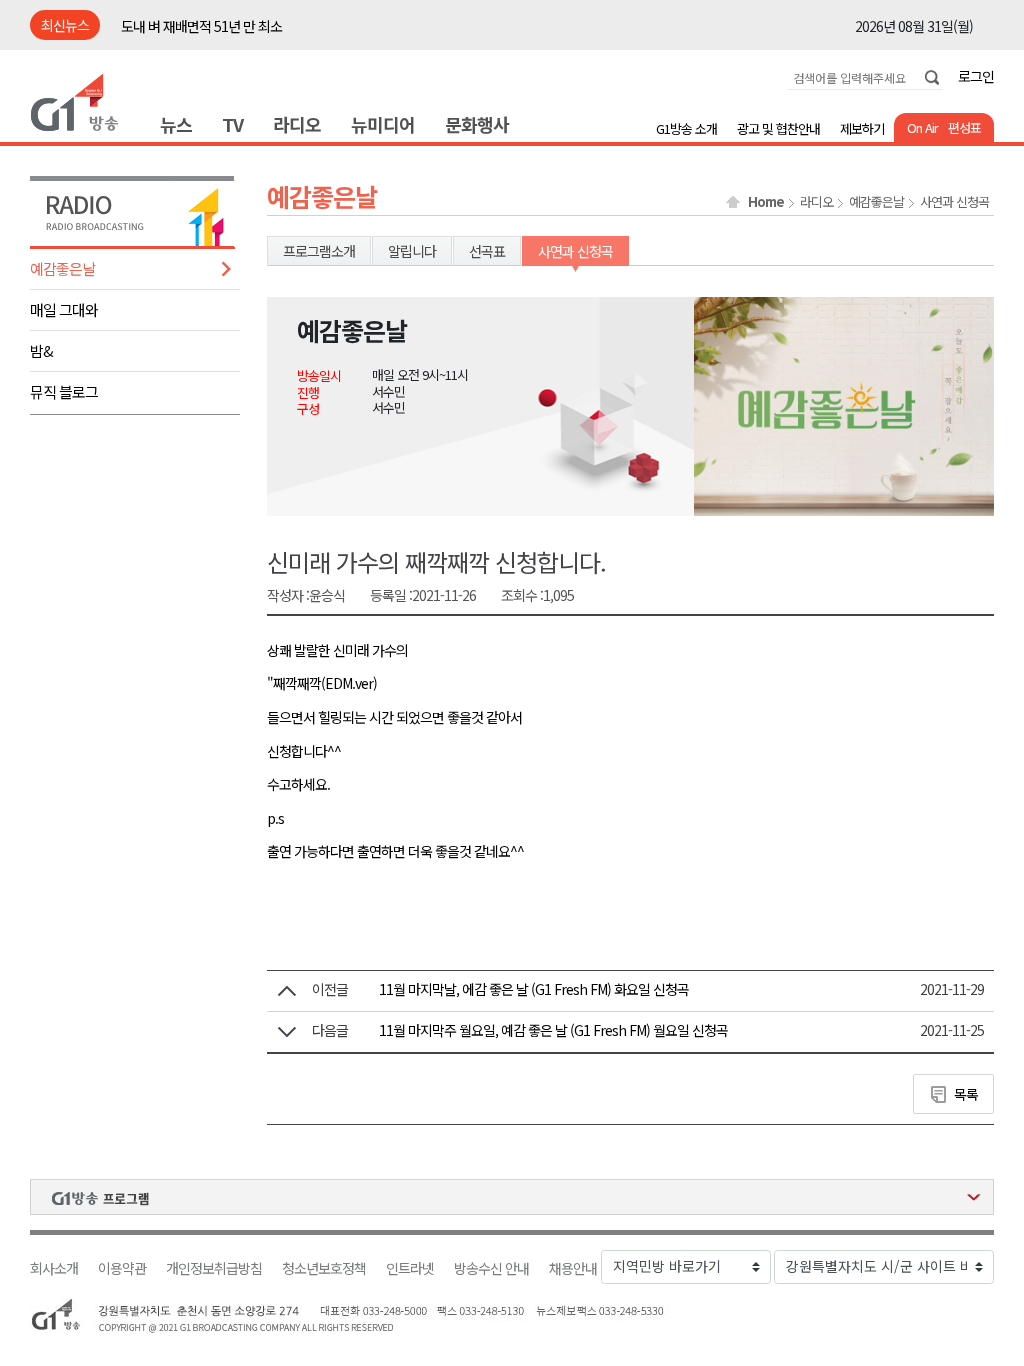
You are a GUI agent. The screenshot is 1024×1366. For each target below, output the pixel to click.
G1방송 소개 (686, 128)
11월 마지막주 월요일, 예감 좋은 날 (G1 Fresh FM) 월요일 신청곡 (553, 1030)
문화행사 (477, 124)
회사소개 (54, 1268)
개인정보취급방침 (214, 1268)
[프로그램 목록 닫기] (512, 1197)
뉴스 (176, 124)
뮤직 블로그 (64, 391)
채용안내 (573, 1268)
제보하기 (862, 128)
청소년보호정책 (324, 1268)
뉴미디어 (383, 124)
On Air (922, 127)
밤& (41, 350)
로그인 (976, 76)
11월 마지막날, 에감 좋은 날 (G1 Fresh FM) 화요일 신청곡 (534, 989)
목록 (966, 1094)
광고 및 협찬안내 (778, 128)
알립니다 (412, 251)
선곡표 (487, 251)
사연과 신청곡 (954, 202)
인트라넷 (410, 1268)
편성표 (964, 127)
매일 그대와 (64, 309)
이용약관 (122, 1268)
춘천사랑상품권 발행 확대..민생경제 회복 (230, 26)
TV (232, 124)
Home (766, 202)
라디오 (297, 124)
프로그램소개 (319, 251)
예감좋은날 (62, 268)
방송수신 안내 (491, 1268)
